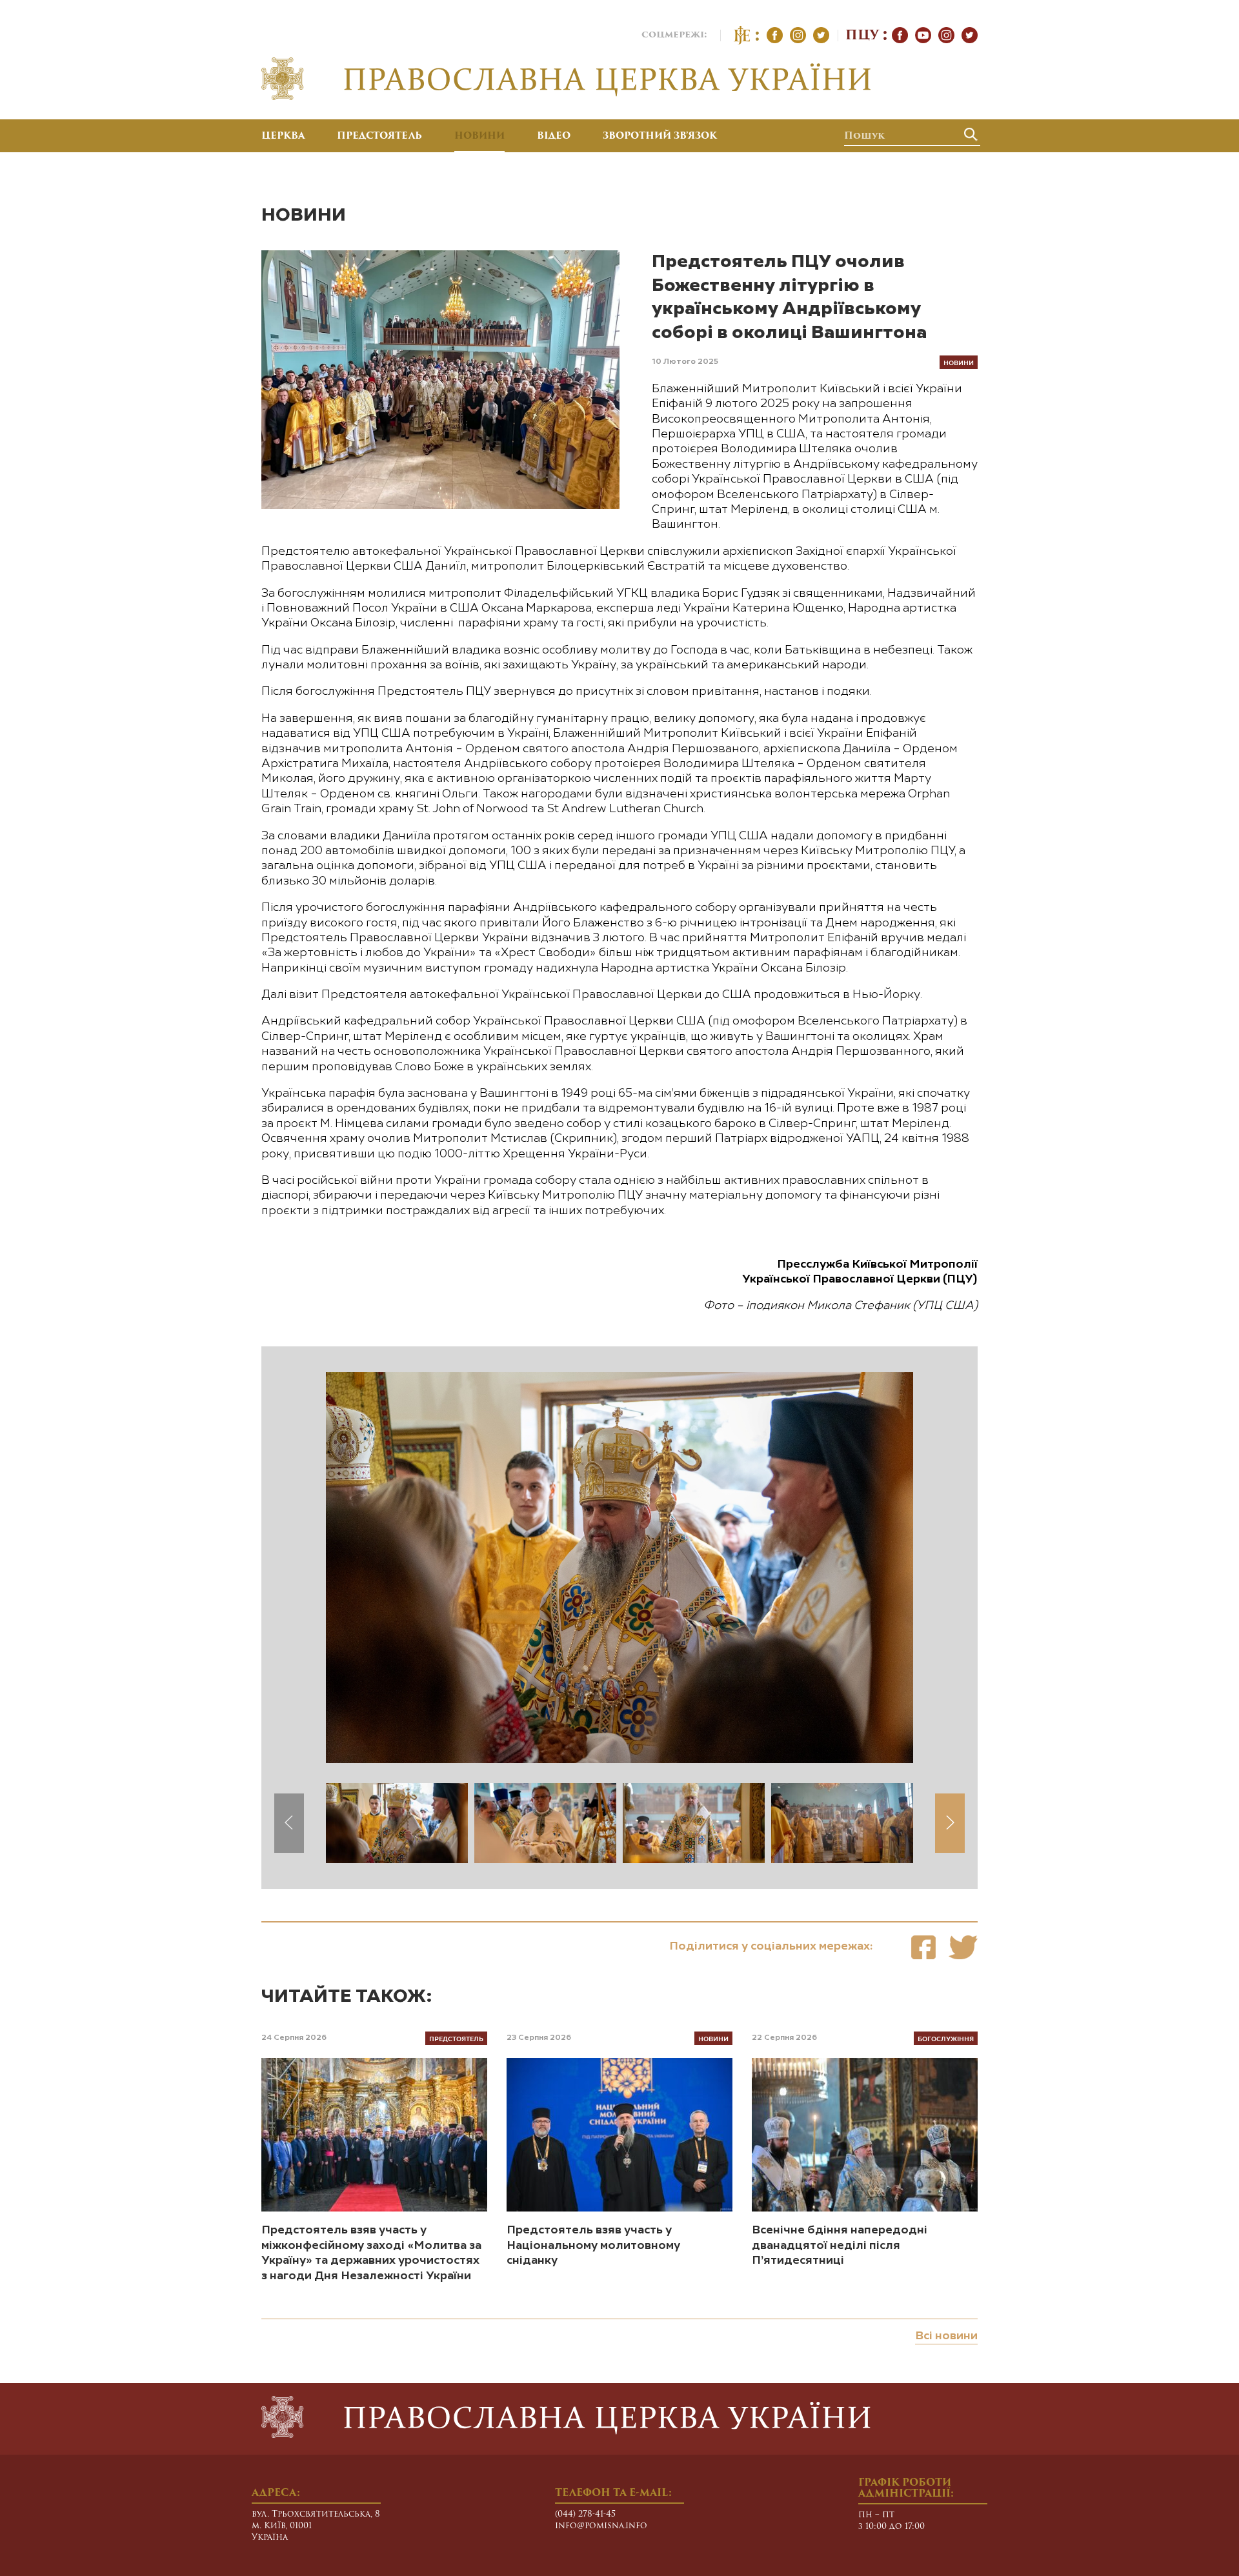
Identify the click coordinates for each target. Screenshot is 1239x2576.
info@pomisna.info (601, 2526)
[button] (950, 1823)
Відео (554, 137)
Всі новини (946, 2336)
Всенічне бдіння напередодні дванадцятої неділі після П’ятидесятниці (840, 2245)
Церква (283, 137)
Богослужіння (946, 2038)
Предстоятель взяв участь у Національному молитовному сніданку (593, 2245)
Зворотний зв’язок (660, 137)
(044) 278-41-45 (585, 2514)
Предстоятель (379, 137)
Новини (479, 137)
